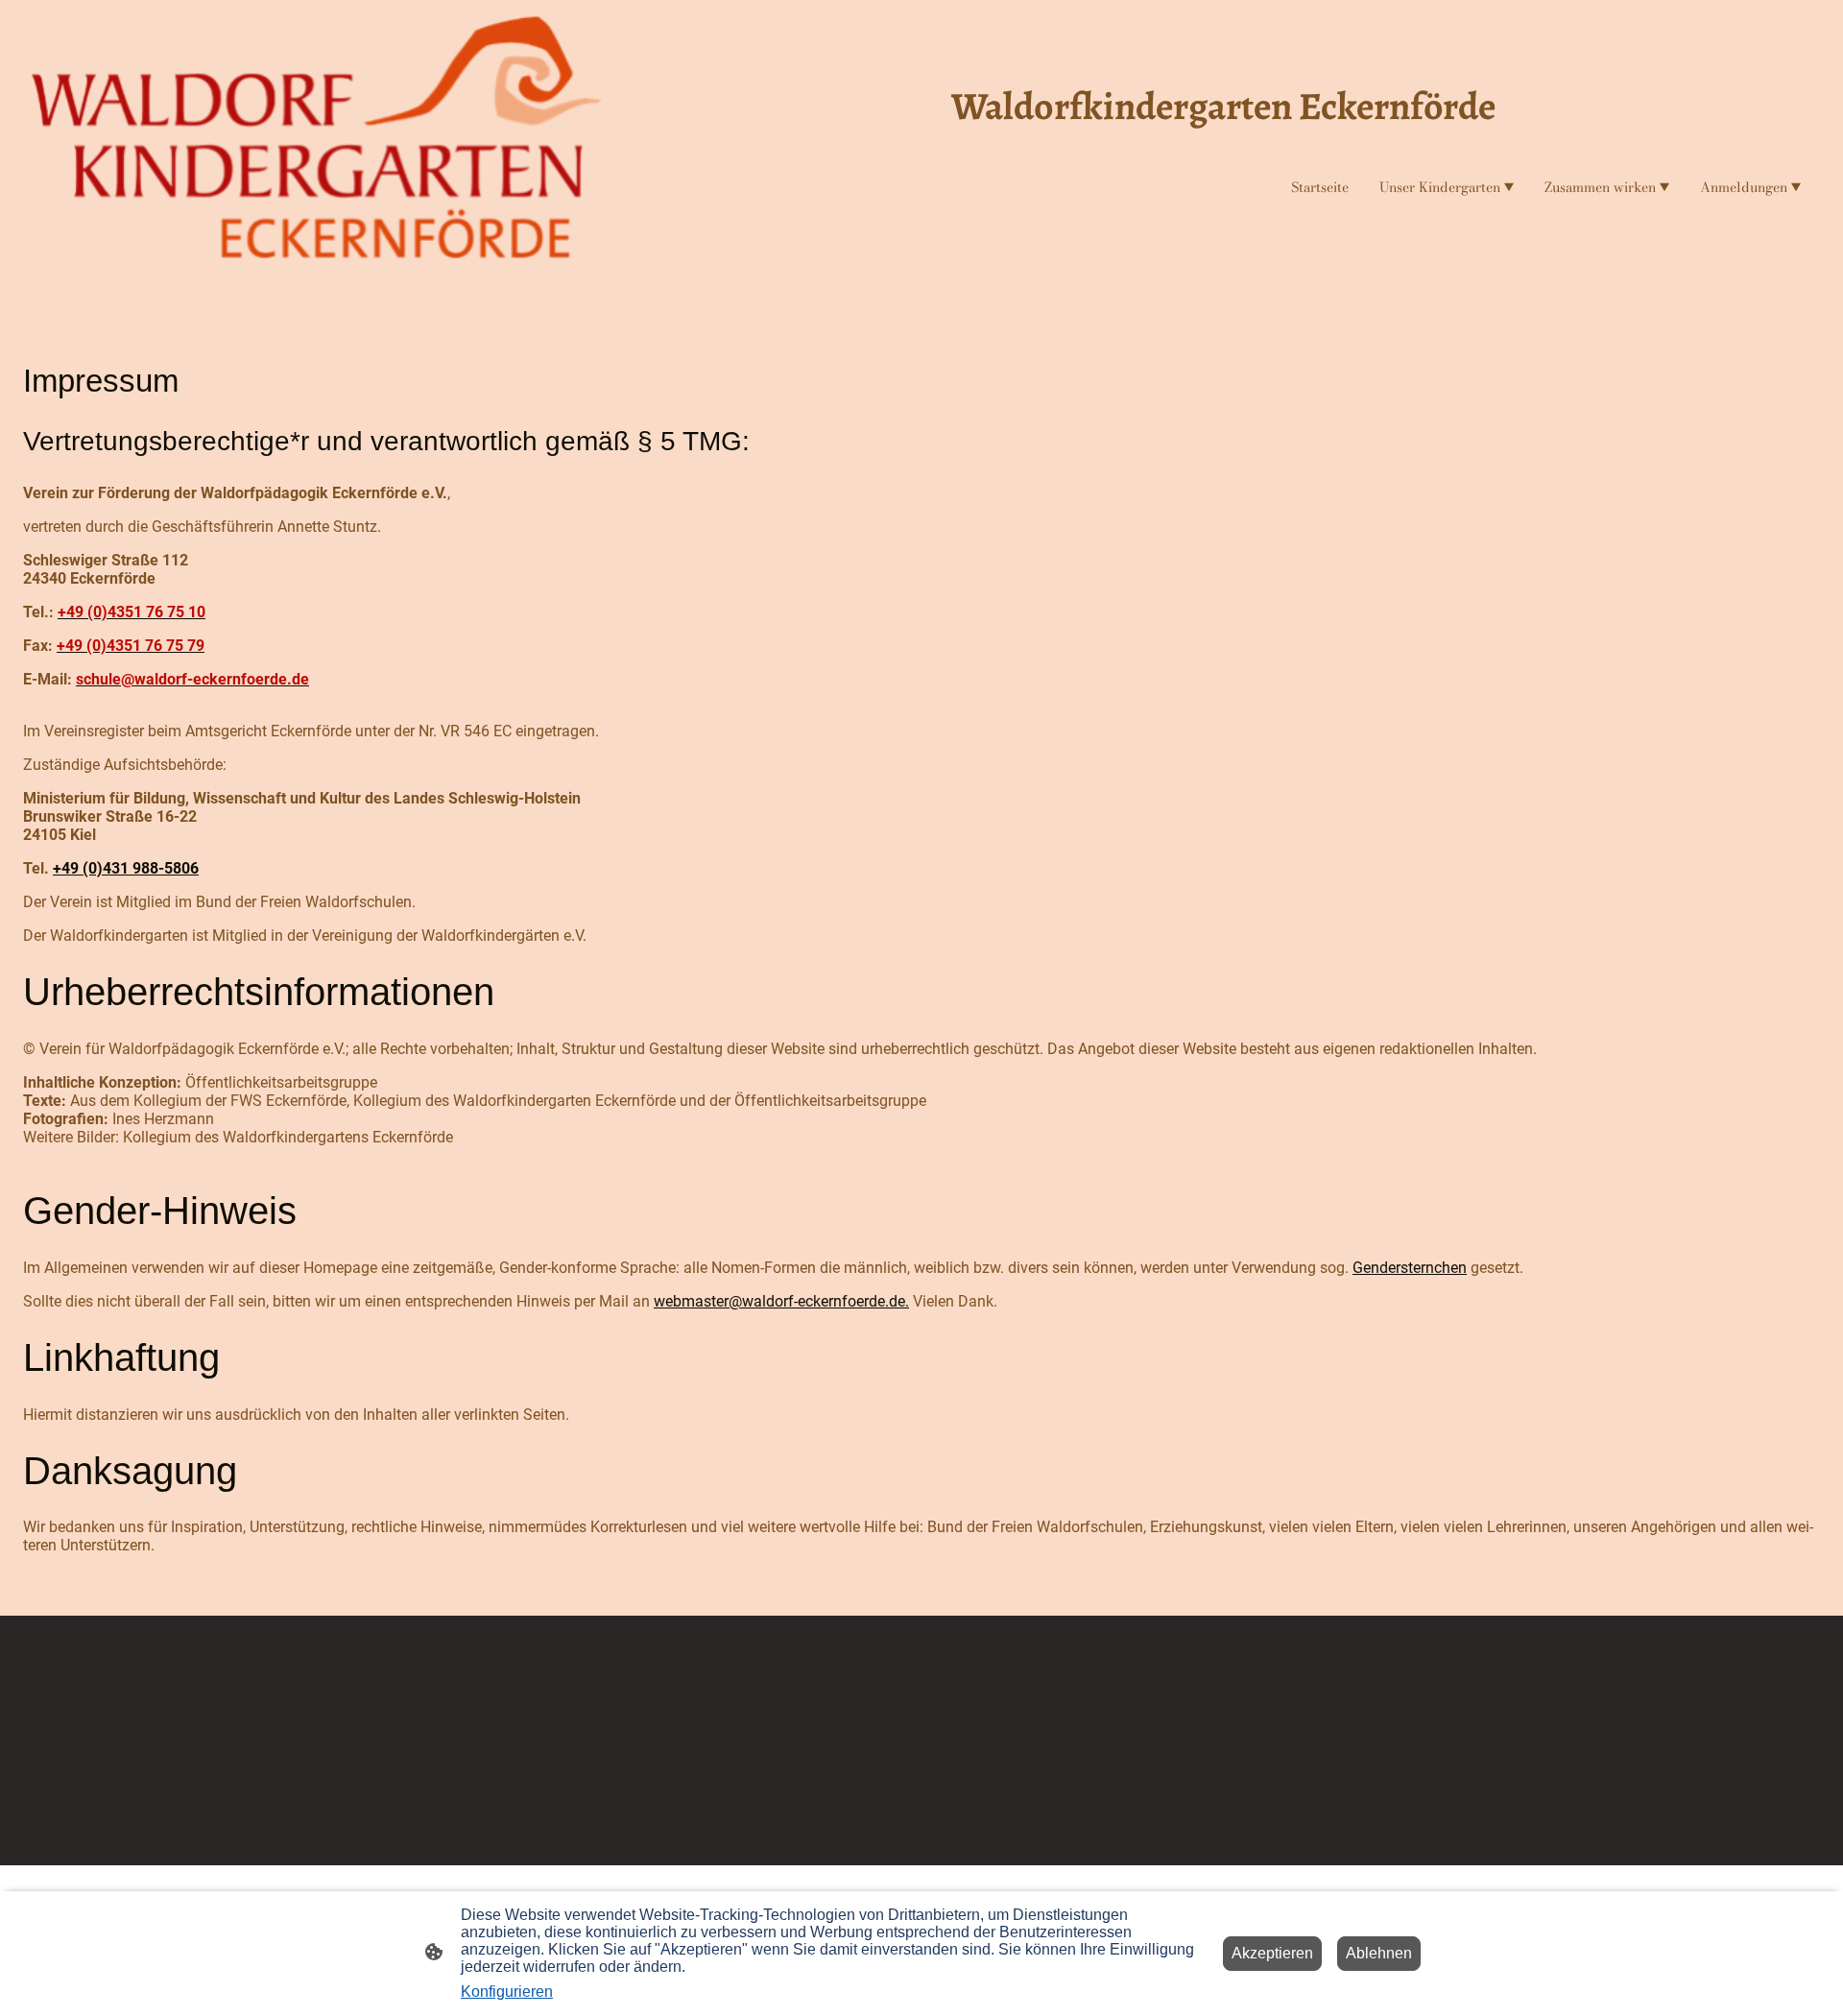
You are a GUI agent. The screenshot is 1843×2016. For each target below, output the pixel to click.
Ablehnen (1379, 1953)
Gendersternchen (1410, 1268)
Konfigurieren (507, 1992)
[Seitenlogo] (317, 145)
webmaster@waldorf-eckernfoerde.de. (781, 1301)
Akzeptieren (1272, 1953)
